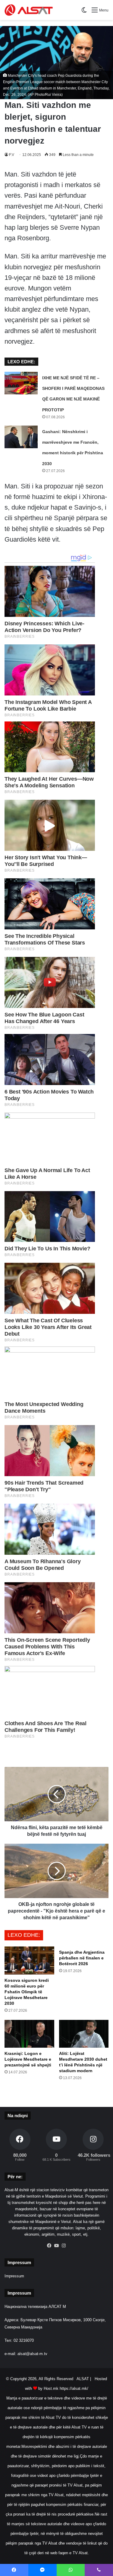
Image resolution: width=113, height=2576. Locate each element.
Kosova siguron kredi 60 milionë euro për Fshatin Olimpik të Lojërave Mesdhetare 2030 (27, 1992)
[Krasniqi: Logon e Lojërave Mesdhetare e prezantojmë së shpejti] (29, 2034)
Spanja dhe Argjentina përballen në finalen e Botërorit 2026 (82, 1958)
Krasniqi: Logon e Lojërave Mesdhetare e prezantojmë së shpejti (28, 2059)
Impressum (14, 2276)
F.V (12, 155)
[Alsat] (29, 10)
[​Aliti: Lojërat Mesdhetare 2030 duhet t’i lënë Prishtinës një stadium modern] (84, 2034)
